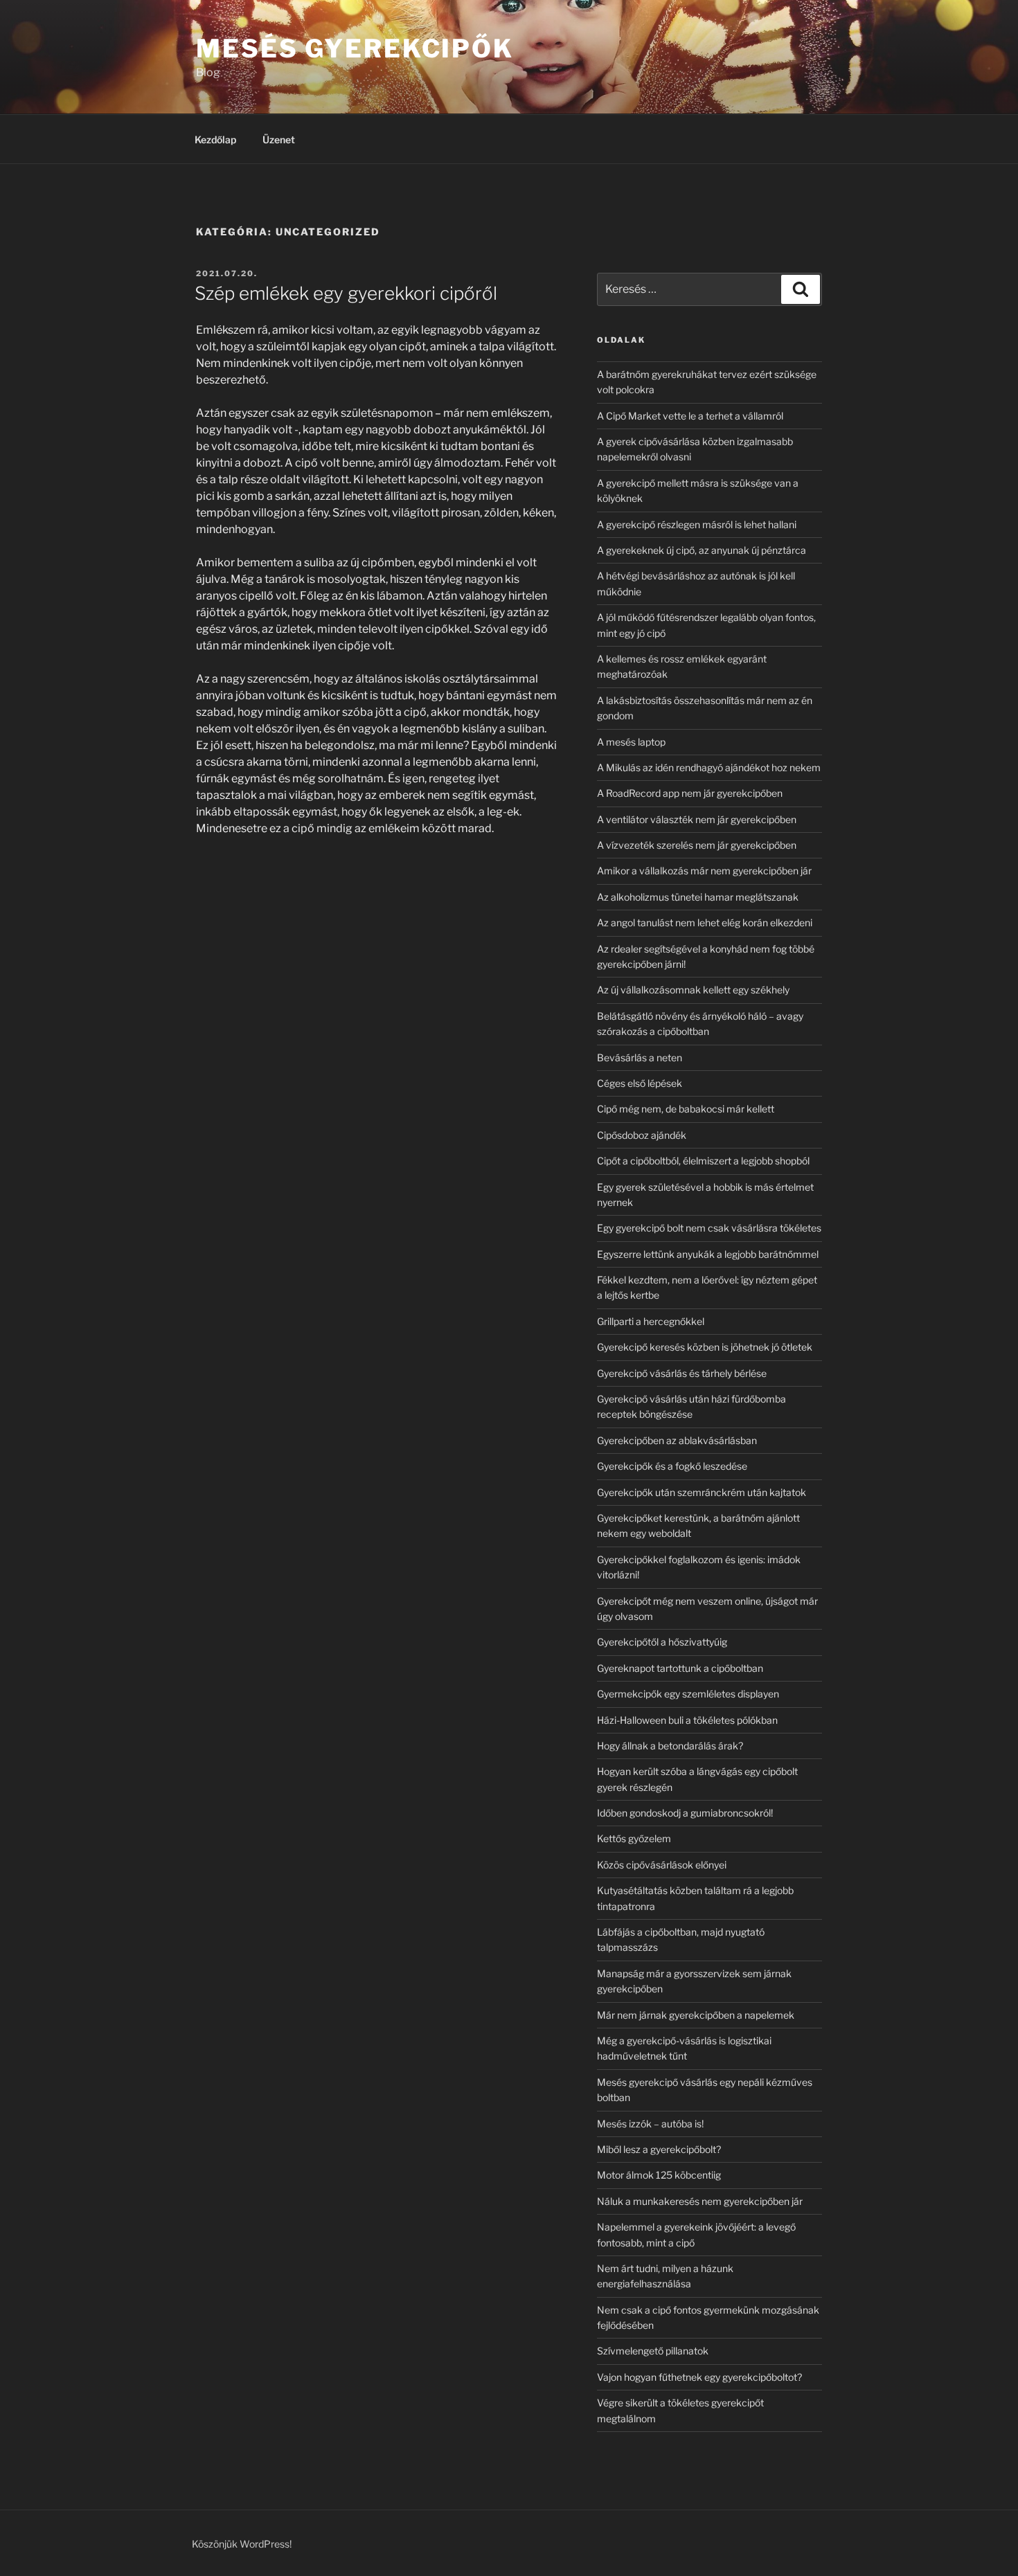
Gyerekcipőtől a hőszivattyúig (662, 1642)
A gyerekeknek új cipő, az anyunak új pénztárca (702, 550)
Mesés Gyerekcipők (355, 48)
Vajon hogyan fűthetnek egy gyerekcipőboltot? (699, 2377)
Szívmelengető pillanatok (653, 2351)
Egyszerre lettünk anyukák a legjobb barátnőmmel (708, 1254)
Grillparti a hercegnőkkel (651, 1321)
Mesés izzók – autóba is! (650, 2124)
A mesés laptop (631, 742)
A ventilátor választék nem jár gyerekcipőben (697, 819)
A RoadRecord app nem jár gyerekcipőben (690, 793)
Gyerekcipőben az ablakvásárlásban (677, 1440)
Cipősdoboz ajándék (642, 1135)
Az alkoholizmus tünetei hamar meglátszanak (698, 897)
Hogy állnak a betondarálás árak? (670, 1746)
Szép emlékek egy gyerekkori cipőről (346, 293)
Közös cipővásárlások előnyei (662, 1865)
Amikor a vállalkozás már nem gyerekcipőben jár (704, 871)
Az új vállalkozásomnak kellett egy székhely (693, 990)
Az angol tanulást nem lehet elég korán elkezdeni (705, 922)
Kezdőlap (215, 139)
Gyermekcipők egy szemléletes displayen (688, 1694)
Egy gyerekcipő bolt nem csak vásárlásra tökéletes (709, 1228)
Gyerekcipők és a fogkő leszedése (672, 1466)
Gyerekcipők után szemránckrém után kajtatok (702, 1492)
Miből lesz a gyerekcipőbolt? (659, 2149)
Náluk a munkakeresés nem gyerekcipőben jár (700, 2201)
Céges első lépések (640, 1083)
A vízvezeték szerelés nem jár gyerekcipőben (697, 845)
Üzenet (279, 139)
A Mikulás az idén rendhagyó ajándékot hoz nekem (709, 767)
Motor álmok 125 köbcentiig (659, 2175)
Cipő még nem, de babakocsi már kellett (686, 1109)
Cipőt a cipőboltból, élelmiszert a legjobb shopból (703, 1161)
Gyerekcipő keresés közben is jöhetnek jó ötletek (705, 1347)
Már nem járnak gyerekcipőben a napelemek (696, 2015)
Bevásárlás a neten (640, 1057)
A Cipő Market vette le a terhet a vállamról (690, 416)
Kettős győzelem (634, 1838)
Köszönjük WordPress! (242, 2544)
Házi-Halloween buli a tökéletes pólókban (687, 1720)
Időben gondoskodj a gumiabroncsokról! (685, 1813)
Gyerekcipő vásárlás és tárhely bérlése (682, 1373)
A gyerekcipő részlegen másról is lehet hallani (697, 524)
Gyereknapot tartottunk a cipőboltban (680, 1668)
